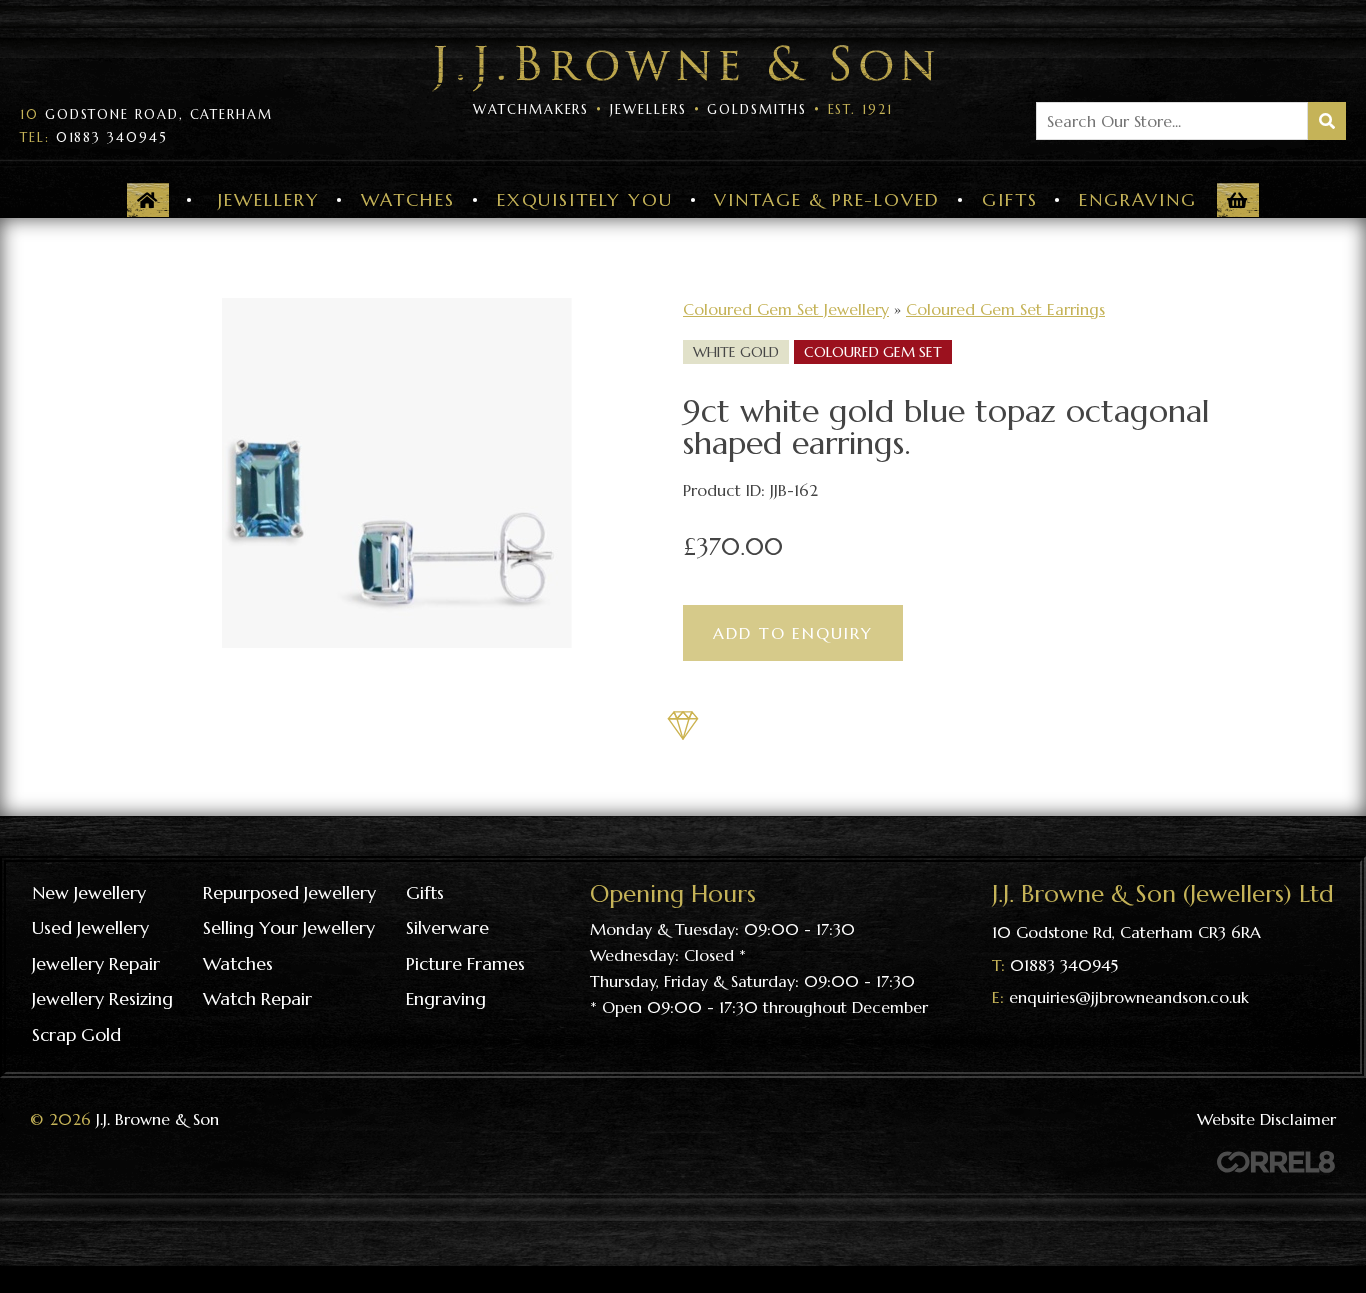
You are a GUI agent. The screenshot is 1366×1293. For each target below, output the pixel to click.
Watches (407, 199)
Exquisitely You (585, 199)
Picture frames (465, 963)
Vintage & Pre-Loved (826, 199)
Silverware (447, 927)
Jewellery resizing (102, 998)
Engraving (1137, 199)
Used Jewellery (90, 927)
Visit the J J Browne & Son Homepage (683, 68)
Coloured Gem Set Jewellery (786, 309)
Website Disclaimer (1266, 1119)
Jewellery (268, 199)
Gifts (1010, 199)
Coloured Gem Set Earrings (1005, 309)
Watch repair (257, 998)
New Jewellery (89, 892)
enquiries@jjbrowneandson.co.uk (1129, 997)
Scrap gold (76, 1034)
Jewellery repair (96, 963)
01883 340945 (94, 138)
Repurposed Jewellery (289, 892)
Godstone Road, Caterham (146, 115)
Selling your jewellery (289, 927)
